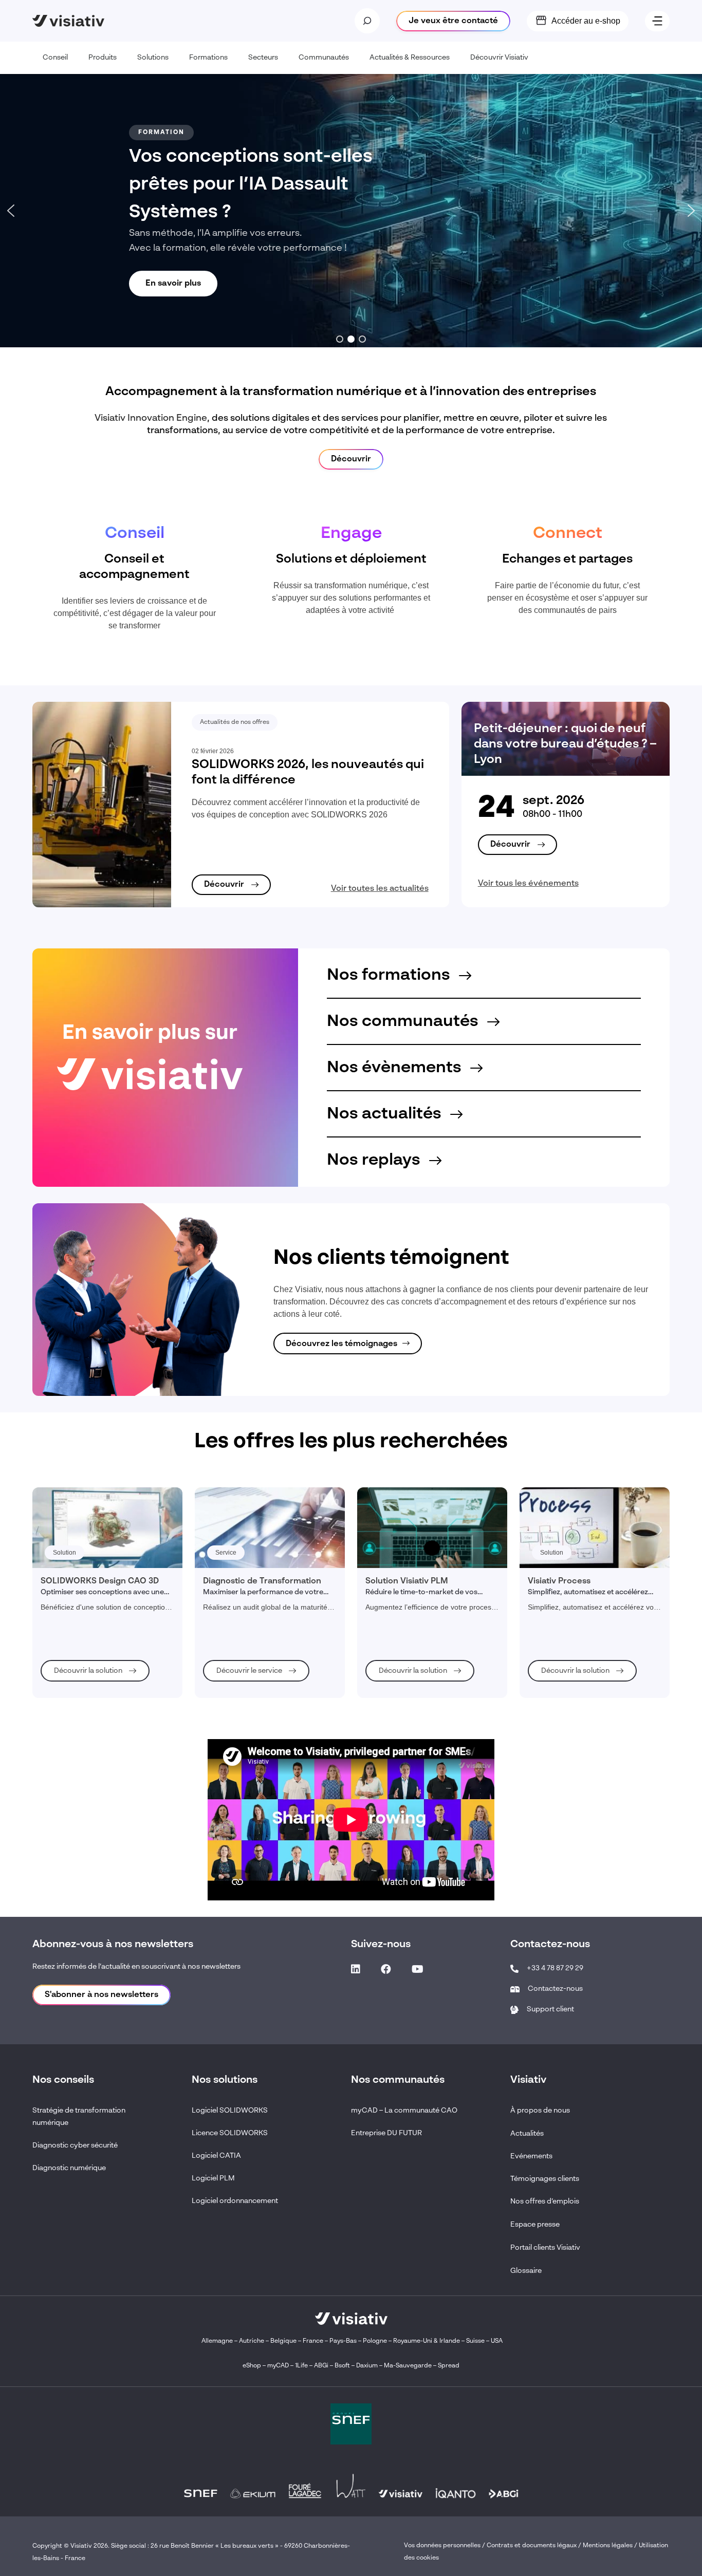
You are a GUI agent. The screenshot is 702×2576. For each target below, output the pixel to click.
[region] (351, 211)
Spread (449, 2366)
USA (497, 2341)
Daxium (367, 2366)
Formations (208, 58)
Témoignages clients (545, 2179)
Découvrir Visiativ (499, 58)
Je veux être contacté (453, 21)
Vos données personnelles (442, 2546)
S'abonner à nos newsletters (101, 1995)
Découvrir (351, 459)
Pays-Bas (343, 2341)
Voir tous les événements (528, 884)
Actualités (527, 2134)
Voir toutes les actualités (380, 889)
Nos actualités (386, 1114)
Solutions (153, 58)
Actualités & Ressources (410, 58)
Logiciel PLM (213, 2178)
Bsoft (342, 2366)
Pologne (375, 2341)
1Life (301, 2366)
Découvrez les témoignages (341, 1344)
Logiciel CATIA (216, 2156)
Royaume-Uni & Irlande (427, 2341)
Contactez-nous (555, 1989)
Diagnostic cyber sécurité (75, 2145)
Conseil (55, 58)
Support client (550, 2009)
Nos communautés (404, 1021)
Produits (103, 58)
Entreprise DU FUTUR (386, 2133)
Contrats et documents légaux (532, 2546)
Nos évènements (396, 1068)
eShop (252, 2366)
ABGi (321, 2366)
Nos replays (375, 1160)
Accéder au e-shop (586, 21)
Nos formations (390, 975)
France (313, 2341)
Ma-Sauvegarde (407, 2366)
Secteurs (263, 58)
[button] (11, 211)
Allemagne (217, 2341)
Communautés (324, 58)
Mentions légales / (611, 2546)
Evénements (531, 2156)
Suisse (475, 2341)
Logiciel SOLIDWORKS (230, 2111)
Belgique (284, 2341)
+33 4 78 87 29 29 (555, 1968)
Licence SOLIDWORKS (230, 2133)
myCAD (278, 2366)
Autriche (252, 2341)
